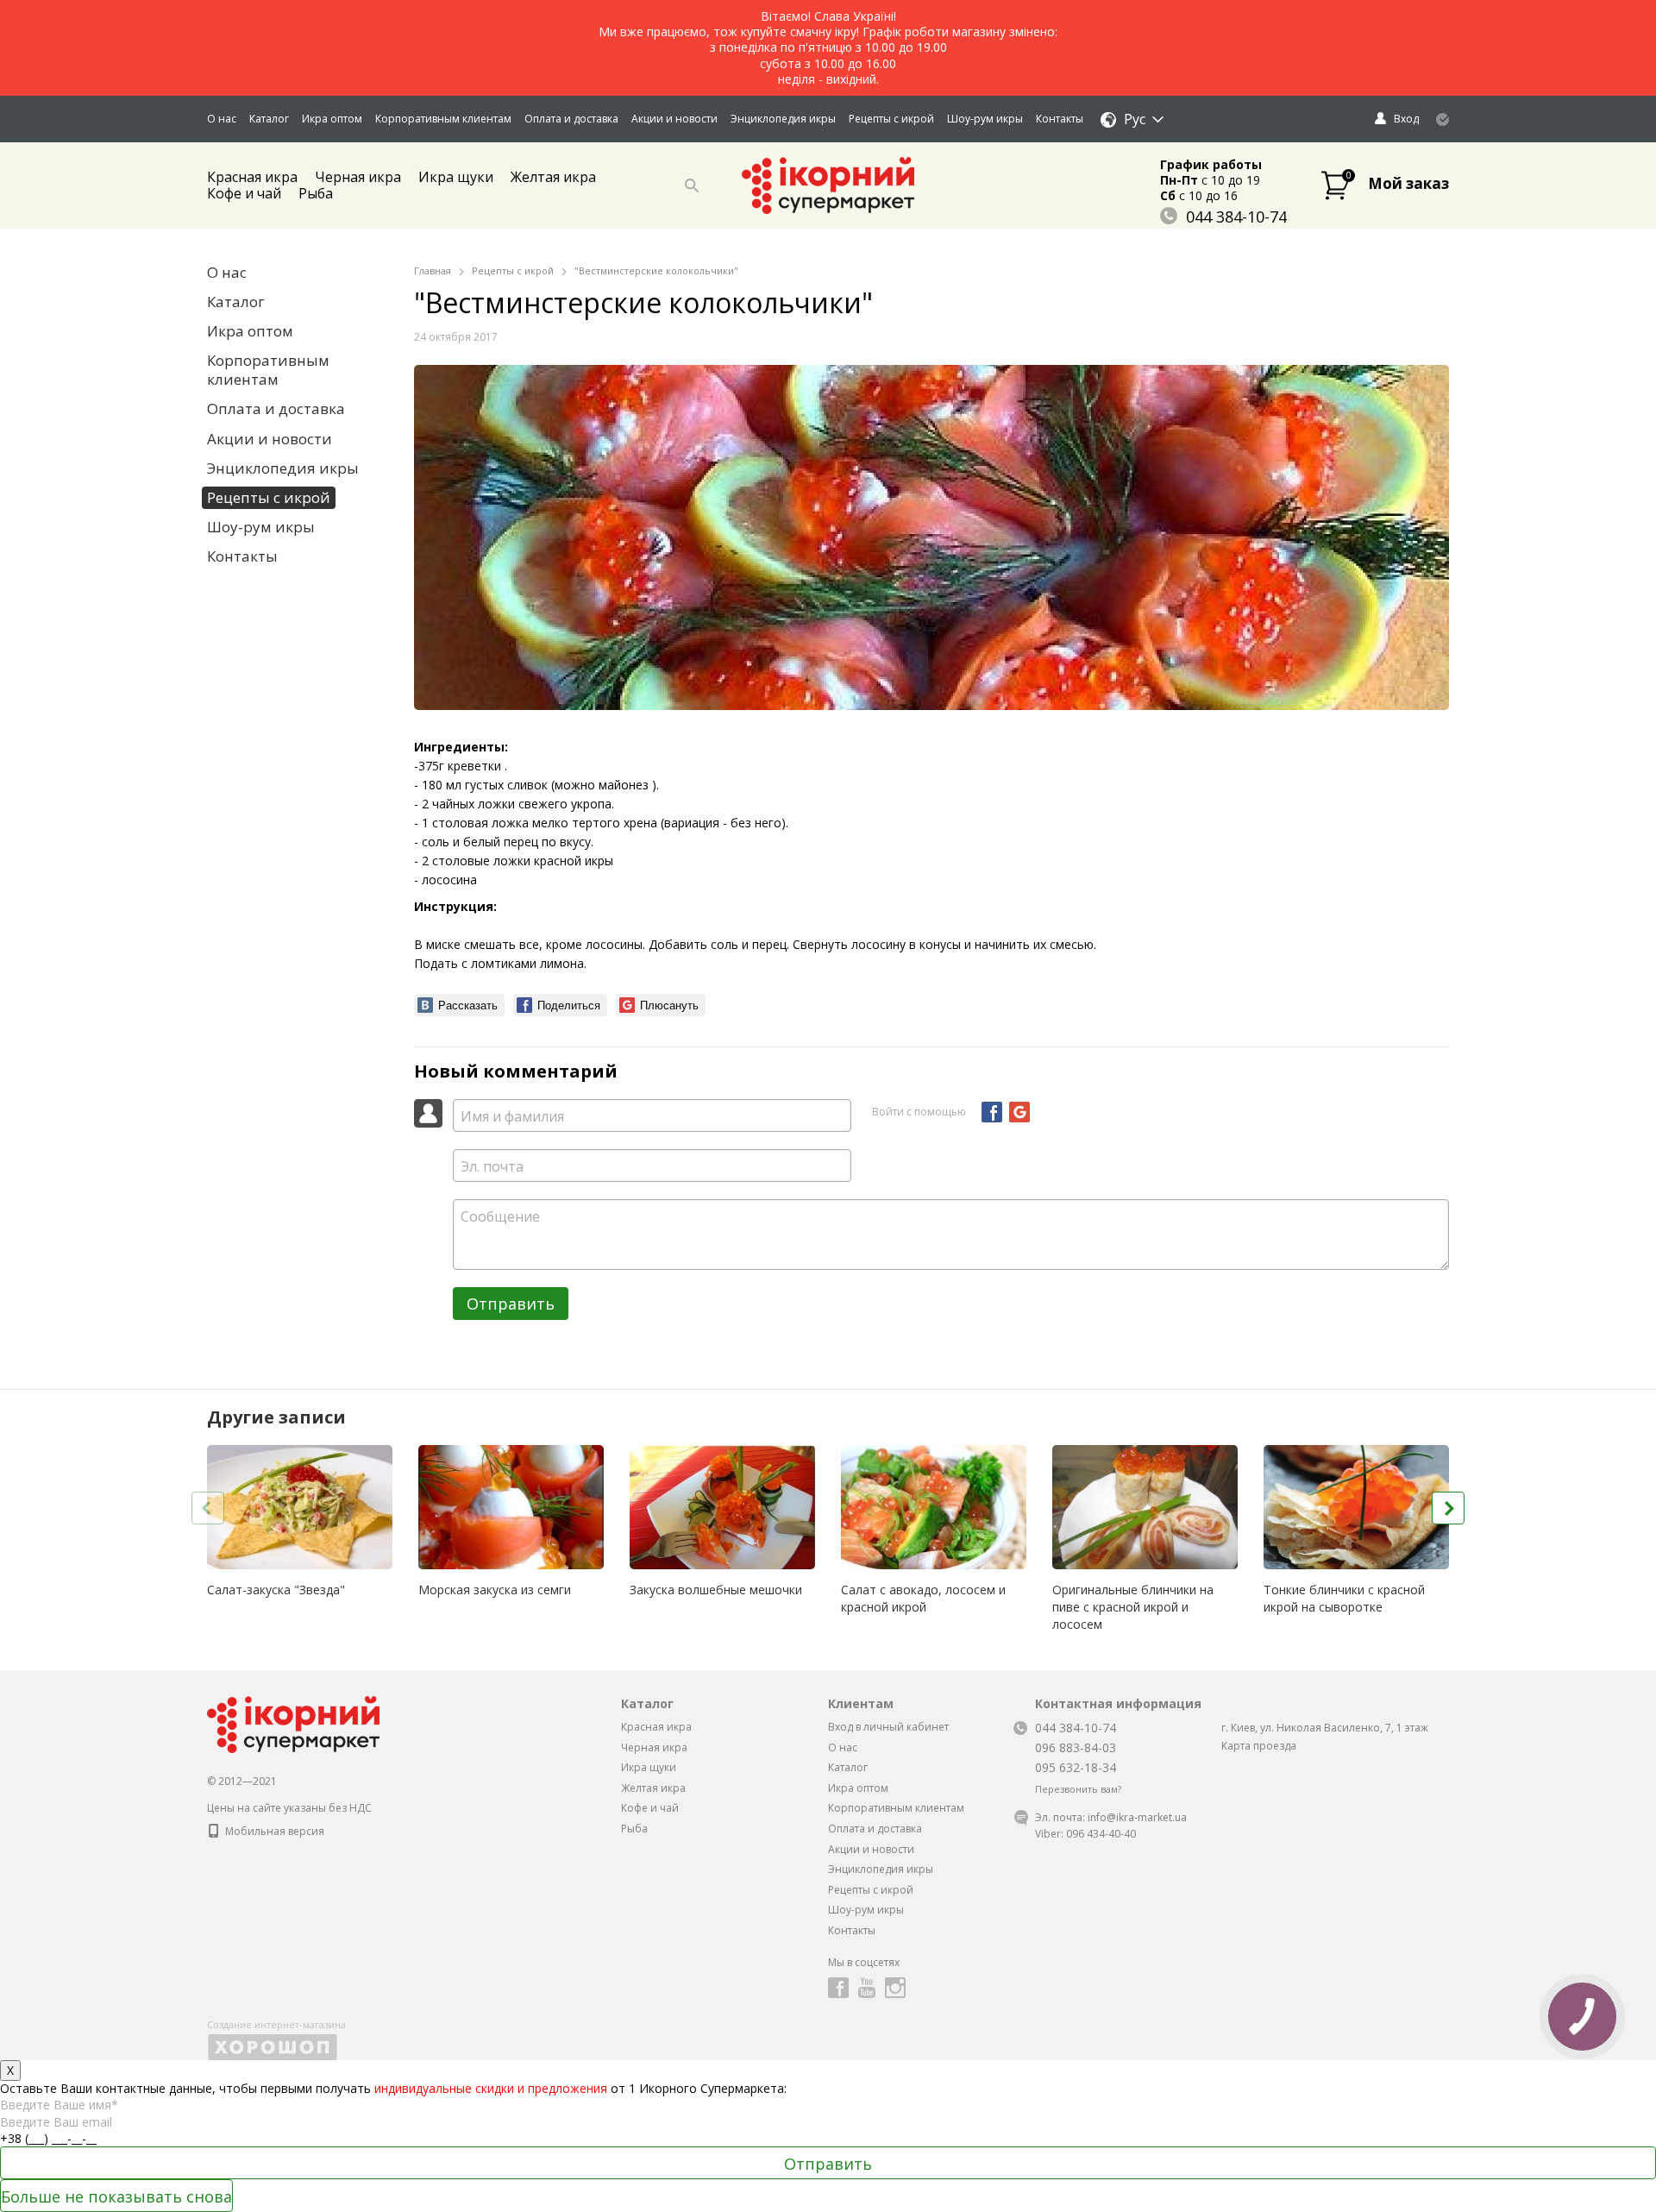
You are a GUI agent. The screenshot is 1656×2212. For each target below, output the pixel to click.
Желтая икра (553, 177)
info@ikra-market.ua (1137, 1817)
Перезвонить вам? (1078, 1789)
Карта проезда (1259, 1746)
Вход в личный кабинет (888, 1727)
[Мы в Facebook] (838, 1988)
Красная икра (656, 1727)
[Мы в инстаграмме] (895, 1988)
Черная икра (358, 177)
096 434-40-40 (1101, 1834)
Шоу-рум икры (985, 119)
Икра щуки (456, 177)
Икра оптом (332, 119)
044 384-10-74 (1236, 217)
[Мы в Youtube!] (867, 1988)
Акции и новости (674, 119)
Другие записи (276, 1417)
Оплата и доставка (571, 119)
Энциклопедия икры (783, 119)
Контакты (1060, 119)
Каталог (269, 119)
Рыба (316, 193)
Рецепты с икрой (891, 119)
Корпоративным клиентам (443, 119)
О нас (222, 119)
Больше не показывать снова (116, 2196)
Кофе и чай (244, 193)
